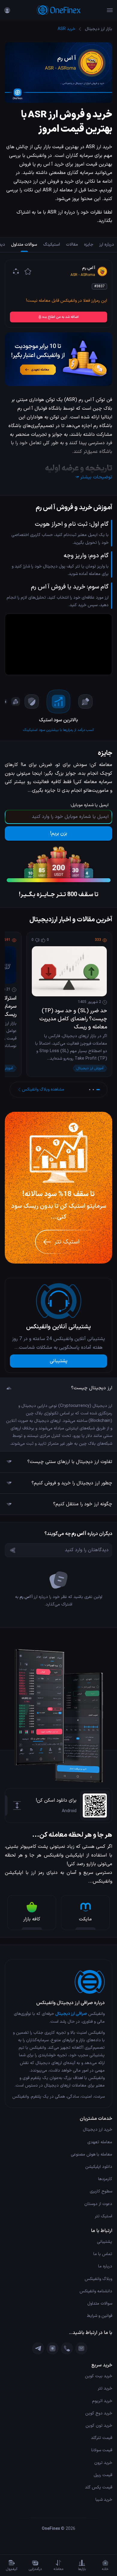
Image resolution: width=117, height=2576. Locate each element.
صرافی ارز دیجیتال (71, 2014)
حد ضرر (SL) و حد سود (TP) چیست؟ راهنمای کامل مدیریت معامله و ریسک (73, 1019)
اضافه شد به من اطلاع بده (61, 317)
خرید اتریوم (102, 2401)
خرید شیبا (104, 2500)
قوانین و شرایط (100, 2316)
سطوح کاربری (101, 2191)
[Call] (67, 2348)
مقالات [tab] (72, 245)
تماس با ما (103, 2254)
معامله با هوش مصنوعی (91, 2154)
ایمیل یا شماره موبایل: (89, 805)
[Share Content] (16, 271)
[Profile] (7, 10)
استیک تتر (103, 2216)
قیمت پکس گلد (99, 2487)
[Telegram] (38, 2348)
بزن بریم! (59, 833)
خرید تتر (105, 2388)
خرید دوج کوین (99, 2413)
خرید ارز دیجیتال (97, 2130)
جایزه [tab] (89, 245)
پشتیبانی (59, 1361)
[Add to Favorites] (28, 271)
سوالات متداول (100, 2304)
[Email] (81, 2348)
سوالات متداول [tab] (24, 245)
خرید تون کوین (99, 2426)
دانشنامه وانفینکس (96, 2291)
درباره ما (105, 2266)
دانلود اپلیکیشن (99, 2167)
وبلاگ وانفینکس (98, 2279)
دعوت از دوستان (98, 2204)
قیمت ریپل (103, 2475)
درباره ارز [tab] (107, 245)
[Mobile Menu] (110, 10)
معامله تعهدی (100, 2142)
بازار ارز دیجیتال (99, 29)
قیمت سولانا (102, 2450)
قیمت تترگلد (102, 2438)
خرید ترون (103, 2463)
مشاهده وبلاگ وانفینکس (43, 1089)
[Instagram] (52, 2348)
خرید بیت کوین (99, 2376)
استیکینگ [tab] (52, 245)
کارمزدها (105, 2179)
